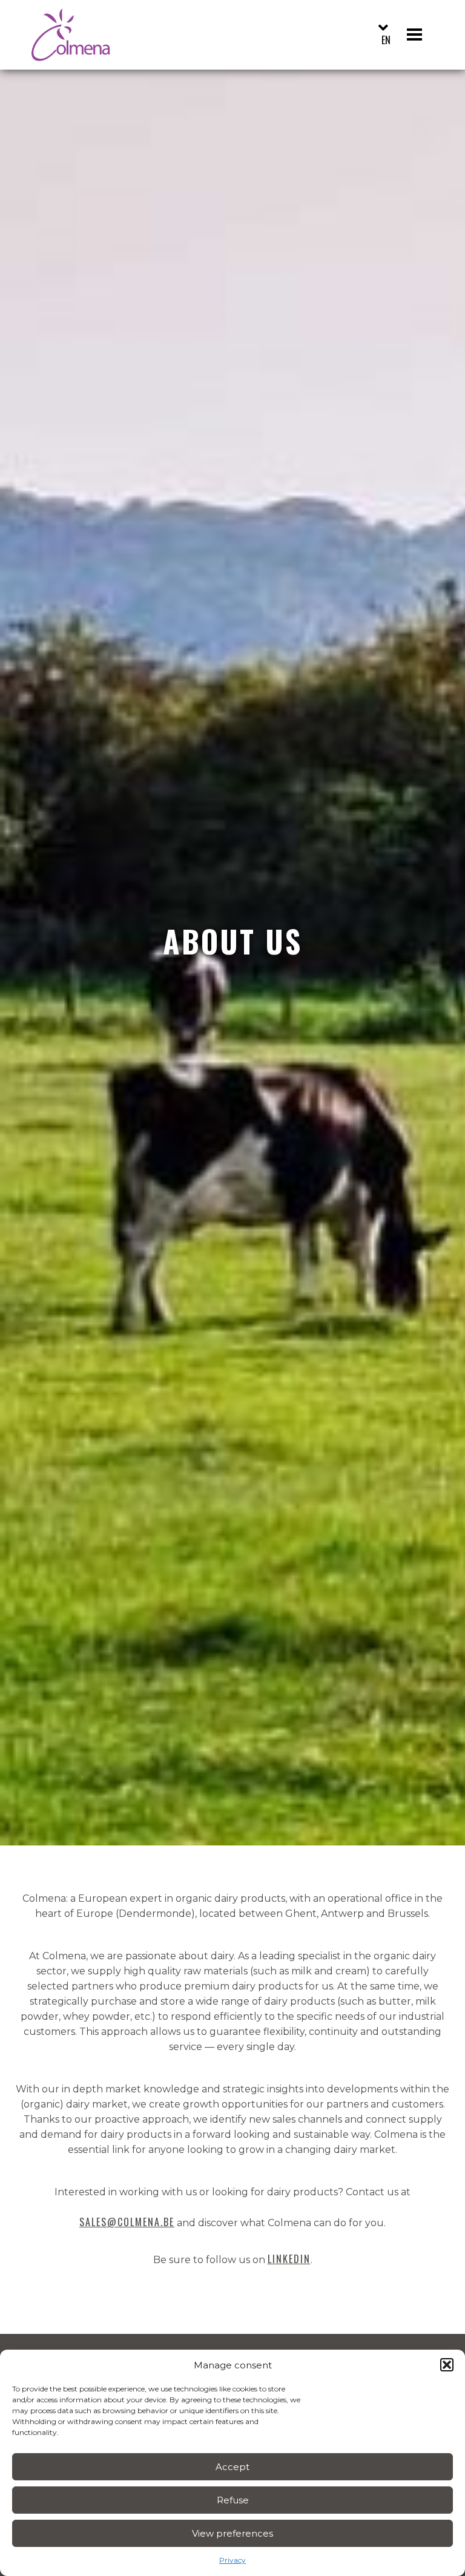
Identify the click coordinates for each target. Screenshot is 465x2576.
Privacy (232, 2560)
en (386, 40)
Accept (232, 2467)
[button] (447, 2365)
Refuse (233, 2500)
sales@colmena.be (127, 2222)
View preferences (232, 2533)
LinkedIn (289, 2259)
